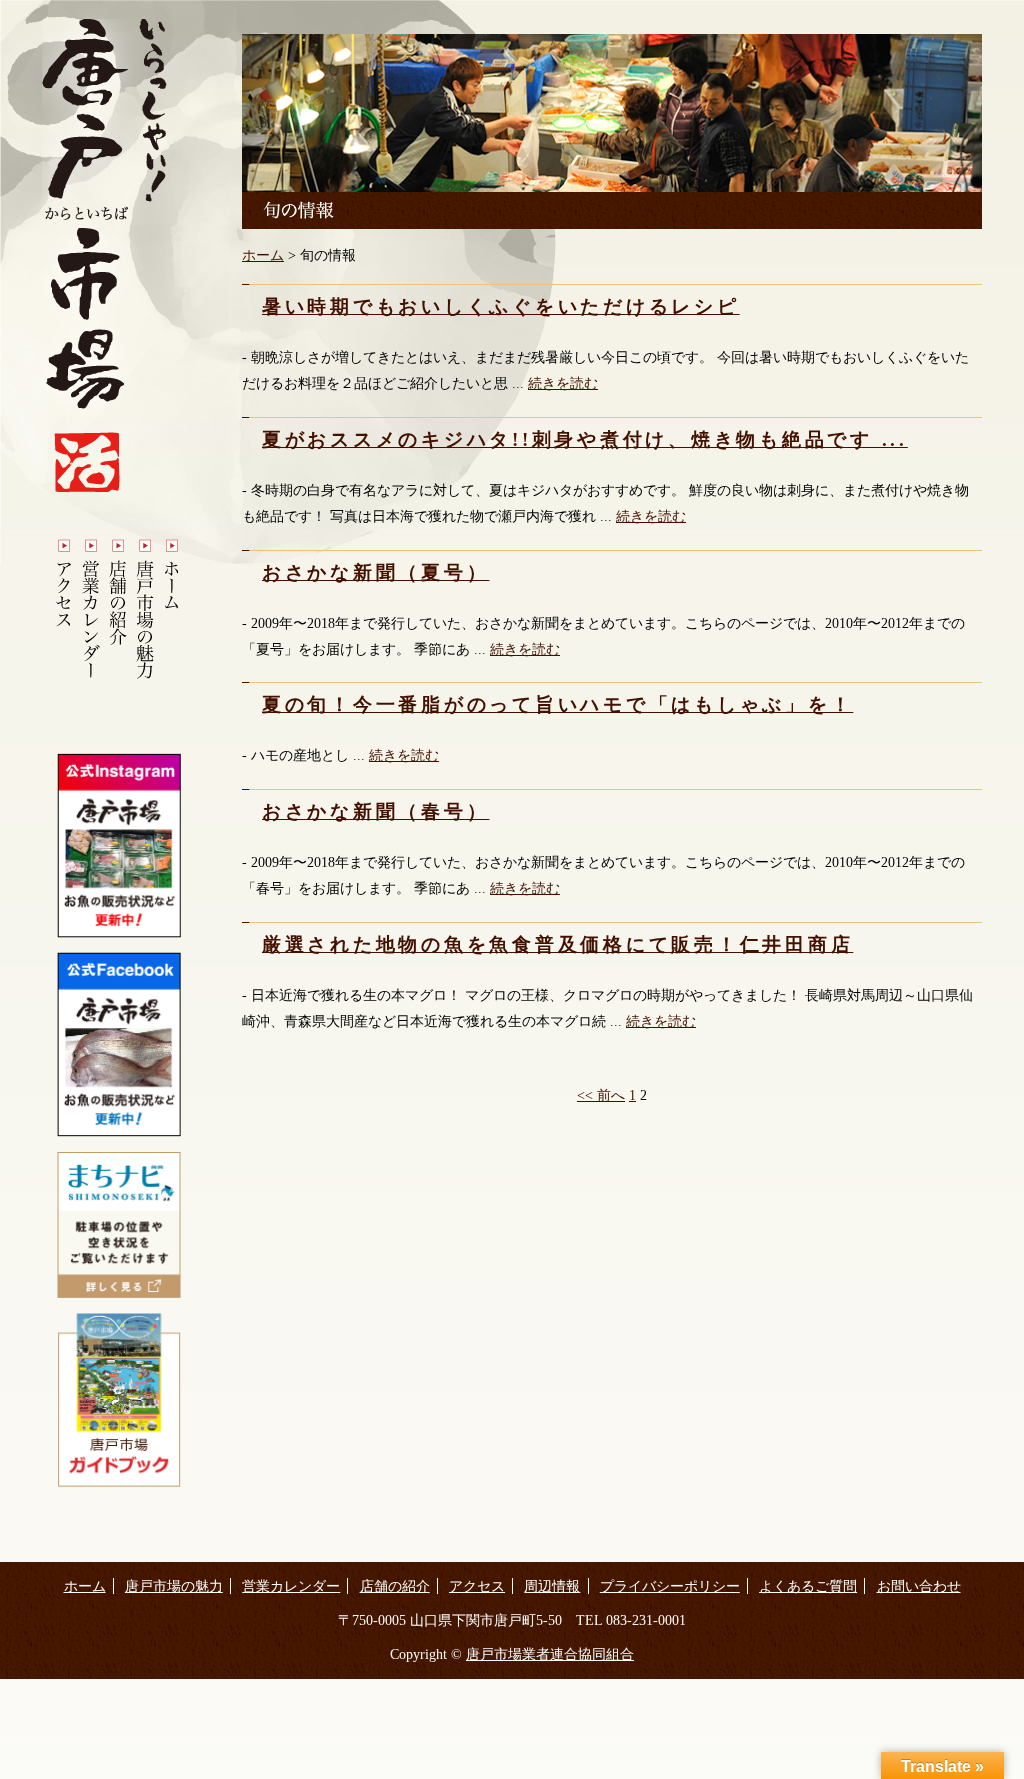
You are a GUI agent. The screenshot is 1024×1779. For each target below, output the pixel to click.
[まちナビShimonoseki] (119, 1293)
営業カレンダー (291, 1586)
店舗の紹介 (395, 1586)
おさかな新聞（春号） (375, 811)
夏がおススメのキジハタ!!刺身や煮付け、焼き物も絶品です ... (585, 439)
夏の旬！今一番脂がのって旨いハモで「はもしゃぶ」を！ (557, 704)
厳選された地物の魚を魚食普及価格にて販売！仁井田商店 (557, 944)
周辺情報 (552, 1586)
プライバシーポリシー (670, 1586)
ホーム (263, 255)
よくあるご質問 (808, 1586)
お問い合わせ (919, 1586)
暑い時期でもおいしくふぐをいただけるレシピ (501, 306)
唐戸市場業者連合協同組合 (550, 1654)
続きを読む (563, 383)
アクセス (477, 1586)
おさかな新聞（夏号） (375, 572)
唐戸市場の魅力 (174, 1586)
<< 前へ (601, 1095)
